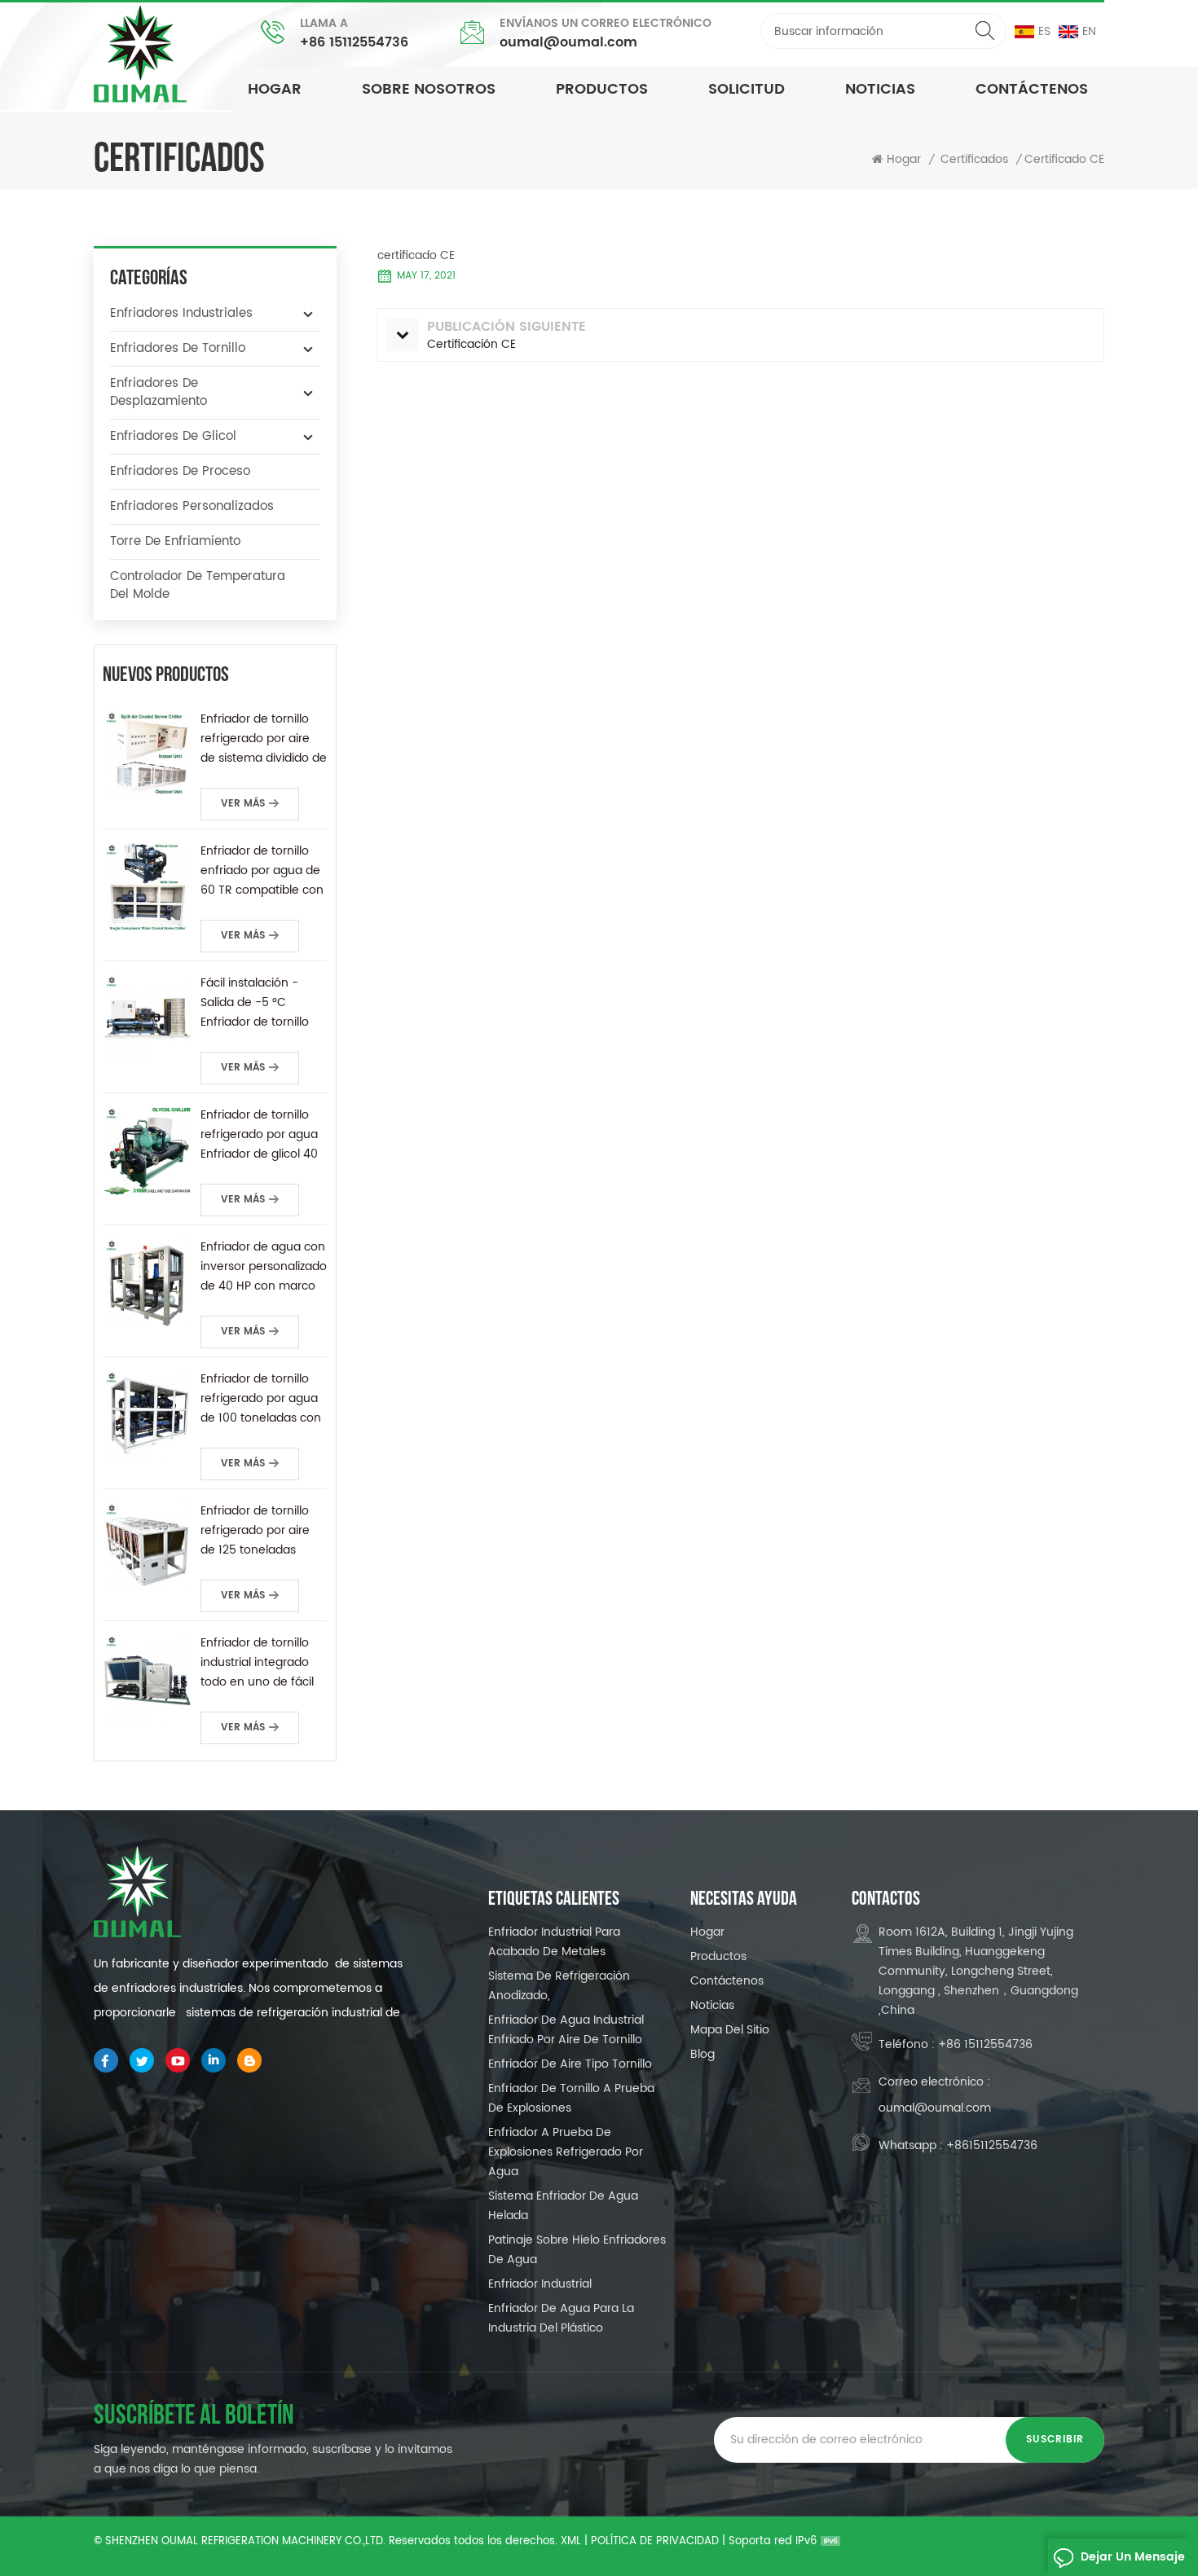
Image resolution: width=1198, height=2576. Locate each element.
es (1044, 31)
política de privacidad (655, 2541)
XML (571, 2541)
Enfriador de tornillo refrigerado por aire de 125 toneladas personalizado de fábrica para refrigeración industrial (263, 1531)
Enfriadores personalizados (192, 506)
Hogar (275, 89)
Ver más (243, 804)
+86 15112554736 (354, 42)
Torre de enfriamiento (175, 541)
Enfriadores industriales (181, 313)
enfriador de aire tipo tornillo (570, 2064)
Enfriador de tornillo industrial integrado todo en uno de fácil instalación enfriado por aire (257, 1663)
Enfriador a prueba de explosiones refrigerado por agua (566, 2152)
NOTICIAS (880, 89)
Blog (703, 2054)
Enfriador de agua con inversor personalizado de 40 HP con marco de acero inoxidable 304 (264, 1267)
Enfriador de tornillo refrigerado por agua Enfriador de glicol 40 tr (259, 1135)
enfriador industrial (540, 2284)
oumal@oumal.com (568, 42)
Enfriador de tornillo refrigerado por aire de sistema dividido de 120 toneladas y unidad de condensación (264, 739)
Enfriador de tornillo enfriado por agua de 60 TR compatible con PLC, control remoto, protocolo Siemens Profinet (262, 871)
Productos (718, 1956)
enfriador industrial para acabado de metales (554, 1942)
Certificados (974, 160)
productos (602, 89)
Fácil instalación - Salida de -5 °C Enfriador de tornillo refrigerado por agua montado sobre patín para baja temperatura (260, 1003)
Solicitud (747, 89)
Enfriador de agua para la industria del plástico (561, 2318)
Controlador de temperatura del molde (198, 585)
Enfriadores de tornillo (178, 348)
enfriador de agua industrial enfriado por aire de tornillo (566, 2030)
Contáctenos (1032, 89)
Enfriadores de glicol (173, 436)
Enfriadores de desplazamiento (159, 392)
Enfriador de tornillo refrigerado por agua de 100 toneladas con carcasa (261, 1399)
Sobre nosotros (429, 89)
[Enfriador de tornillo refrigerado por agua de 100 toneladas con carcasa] (148, 1414)
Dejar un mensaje (1133, 2557)
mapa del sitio (730, 2030)
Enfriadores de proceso (180, 471)
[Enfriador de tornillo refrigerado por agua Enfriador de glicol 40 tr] (148, 1150)
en (1089, 31)
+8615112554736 (992, 2145)
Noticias (712, 2005)
